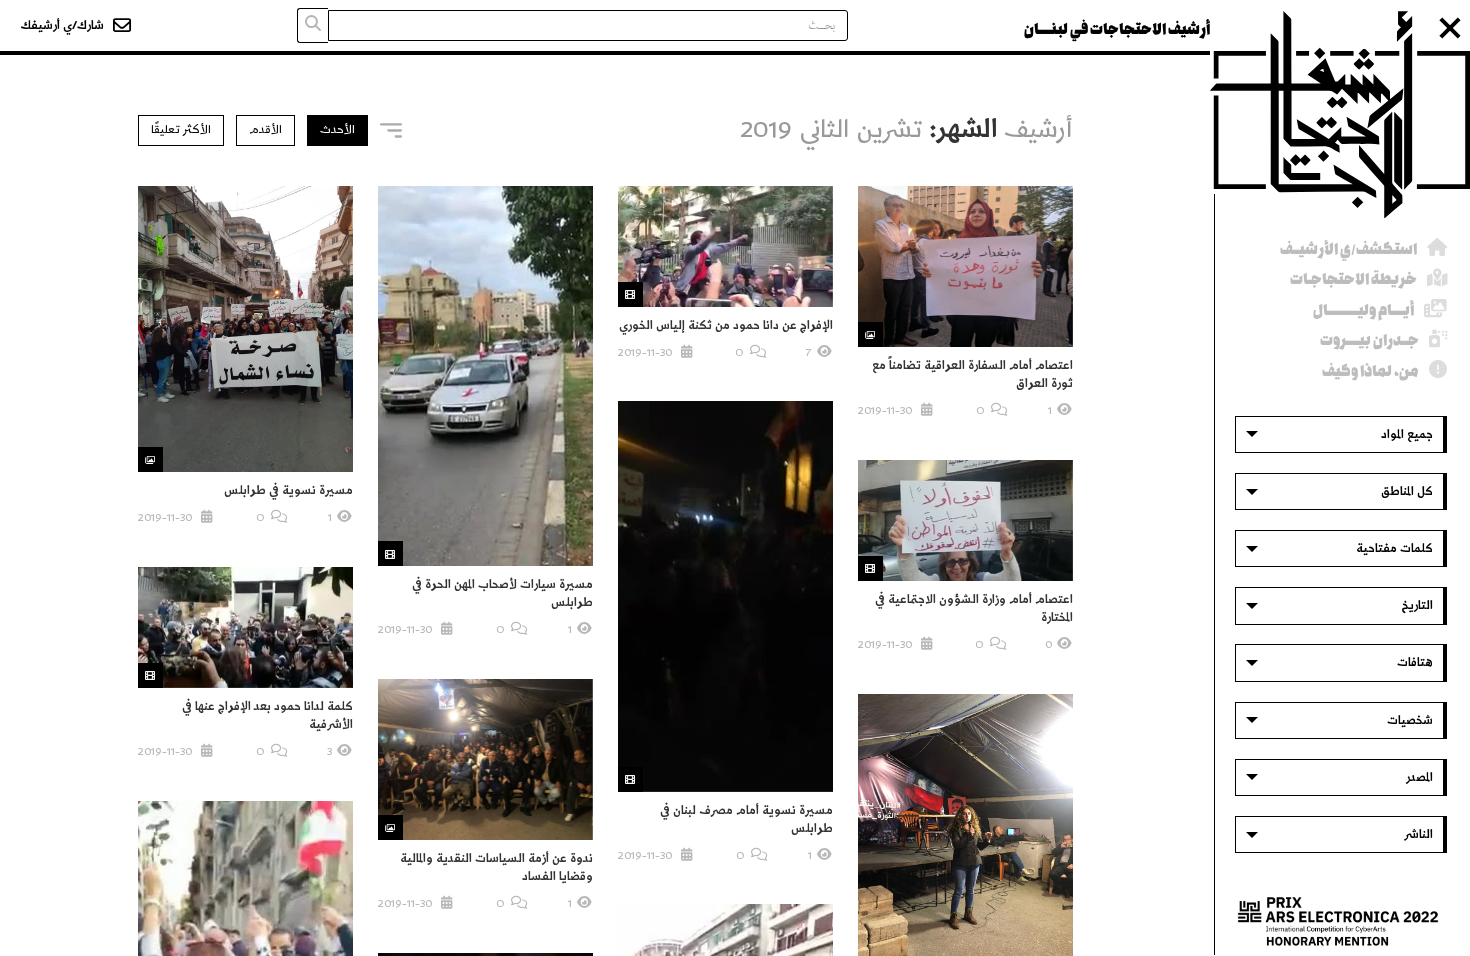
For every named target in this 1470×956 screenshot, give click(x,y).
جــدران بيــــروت (1369, 340)
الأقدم (265, 129)
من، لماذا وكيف (1370, 371)
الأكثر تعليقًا (181, 129)
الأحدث (337, 129)
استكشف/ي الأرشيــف (1348, 249)
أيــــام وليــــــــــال (1363, 310)
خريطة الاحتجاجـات (1353, 279)
